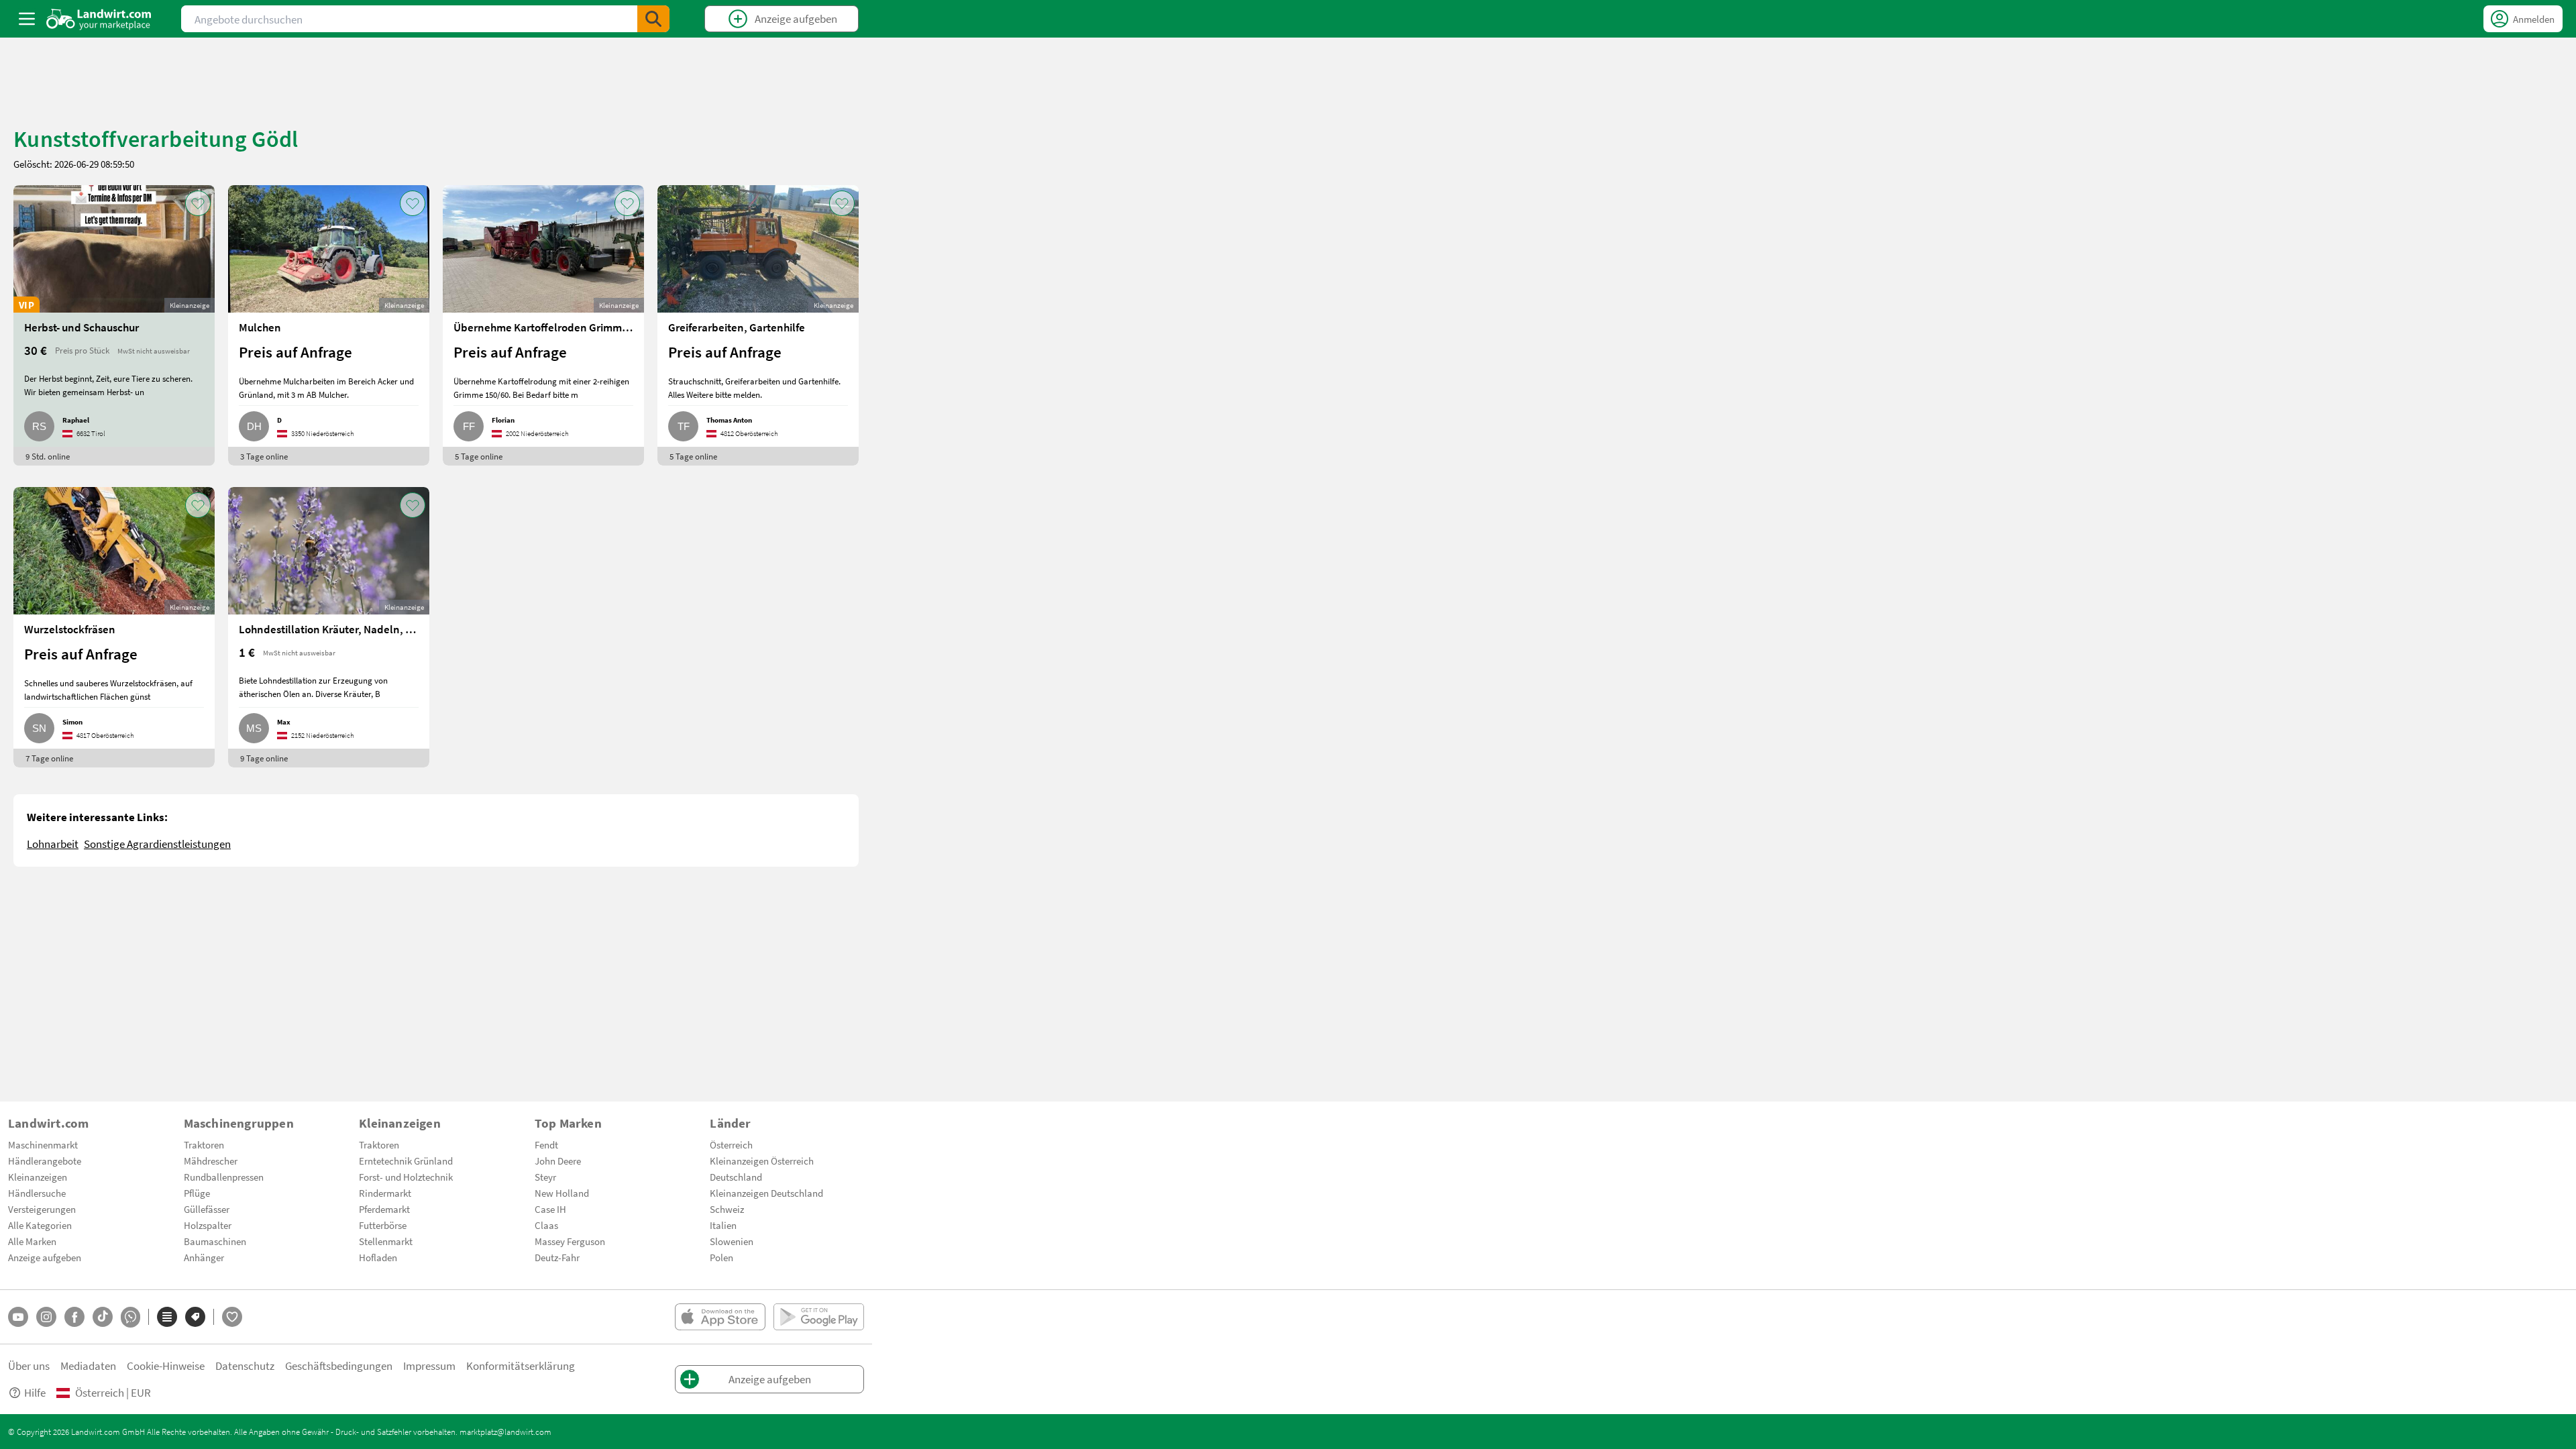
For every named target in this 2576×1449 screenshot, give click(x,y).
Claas (546, 1225)
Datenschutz (245, 1365)
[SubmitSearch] (653, 19)
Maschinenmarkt (43, 1144)
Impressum (429, 1365)
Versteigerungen (42, 1209)
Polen (721, 1257)
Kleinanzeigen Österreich (762, 1161)
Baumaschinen (215, 1241)
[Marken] (195, 1317)
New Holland (562, 1193)
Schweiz (727, 1209)
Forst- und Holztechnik (406, 1177)
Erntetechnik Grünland (406, 1161)
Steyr (545, 1177)
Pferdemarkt (384, 1209)
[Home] (99, 19)
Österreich (731, 1144)
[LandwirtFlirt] (232, 1317)
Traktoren (204, 1144)
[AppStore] (720, 1317)
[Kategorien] (167, 1317)
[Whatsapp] (130, 1317)
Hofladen (378, 1257)
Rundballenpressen (224, 1177)
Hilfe (35, 1392)
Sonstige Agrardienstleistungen (157, 844)
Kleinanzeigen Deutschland (766, 1193)
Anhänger (204, 1257)
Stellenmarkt (386, 1241)
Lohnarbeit (53, 844)
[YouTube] (18, 1317)
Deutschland (736, 1177)
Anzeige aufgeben (45, 1257)
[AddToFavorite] (198, 203)
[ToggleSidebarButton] (27, 19)
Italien (723, 1225)
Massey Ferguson (570, 1241)
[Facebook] (74, 1317)
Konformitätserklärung (521, 1365)
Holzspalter (208, 1225)
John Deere (558, 1161)
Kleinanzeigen (38, 1177)
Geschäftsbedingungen (339, 1365)
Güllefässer (207, 1209)
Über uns (29, 1365)
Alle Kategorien (40, 1225)
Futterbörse (383, 1225)
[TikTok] (103, 1317)
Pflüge (197, 1193)
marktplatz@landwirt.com (505, 1432)
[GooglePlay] (819, 1317)
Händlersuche (37, 1193)
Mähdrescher (211, 1161)
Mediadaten (88, 1365)
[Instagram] (46, 1317)
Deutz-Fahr (557, 1257)
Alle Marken (32, 1241)
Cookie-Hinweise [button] (166, 1365)
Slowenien (732, 1241)
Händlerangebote (45, 1161)
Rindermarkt (385, 1193)
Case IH (550, 1209)
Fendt (546, 1144)
